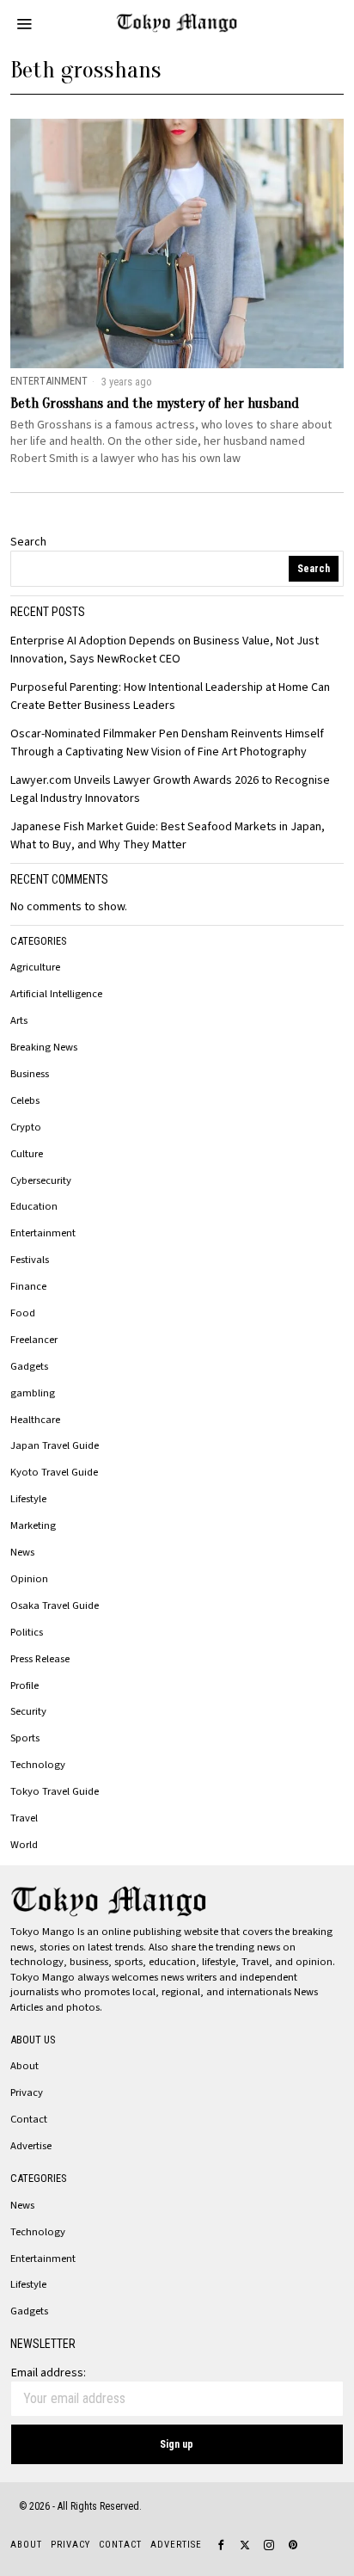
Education (34, 1206)
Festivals (30, 1260)
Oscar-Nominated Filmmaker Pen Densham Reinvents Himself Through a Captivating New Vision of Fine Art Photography (167, 743)
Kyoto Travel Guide (54, 1472)
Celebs (25, 1100)
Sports (25, 1738)
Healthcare (35, 1420)
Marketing (33, 1525)
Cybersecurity (41, 1180)
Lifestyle (28, 1499)
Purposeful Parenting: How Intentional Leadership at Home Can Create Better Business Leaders (170, 696)
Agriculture (35, 967)
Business (30, 1074)
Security (28, 1711)
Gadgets (29, 1366)
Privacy (27, 2092)
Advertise (31, 2146)
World (24, 1845)
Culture (27, 1154)
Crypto (26, 1127)
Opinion (29, 1579)
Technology (38, 1765)
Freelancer (34, 1340)
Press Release (40, 1659)
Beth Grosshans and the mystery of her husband (155, 404)
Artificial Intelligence (56, 994)
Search (28, 542)
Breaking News (44, 1047)
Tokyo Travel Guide (55, 1791)
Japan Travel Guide (55, 1445)
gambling (33, 1393)
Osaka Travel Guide (55, 1605)
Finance (28, 1286)
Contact (29, 2119)
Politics (27, 1632)
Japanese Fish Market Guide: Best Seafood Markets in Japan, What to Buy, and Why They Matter (168, 836)
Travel (24, 1818)
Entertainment (49, 381)
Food (23, 1313)
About (24, 2066)
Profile (24, 1685)
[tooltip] (221, 2545)
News (22, 1552)
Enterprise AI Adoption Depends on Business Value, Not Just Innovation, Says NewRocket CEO (165, 650)
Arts (19, 1020)
